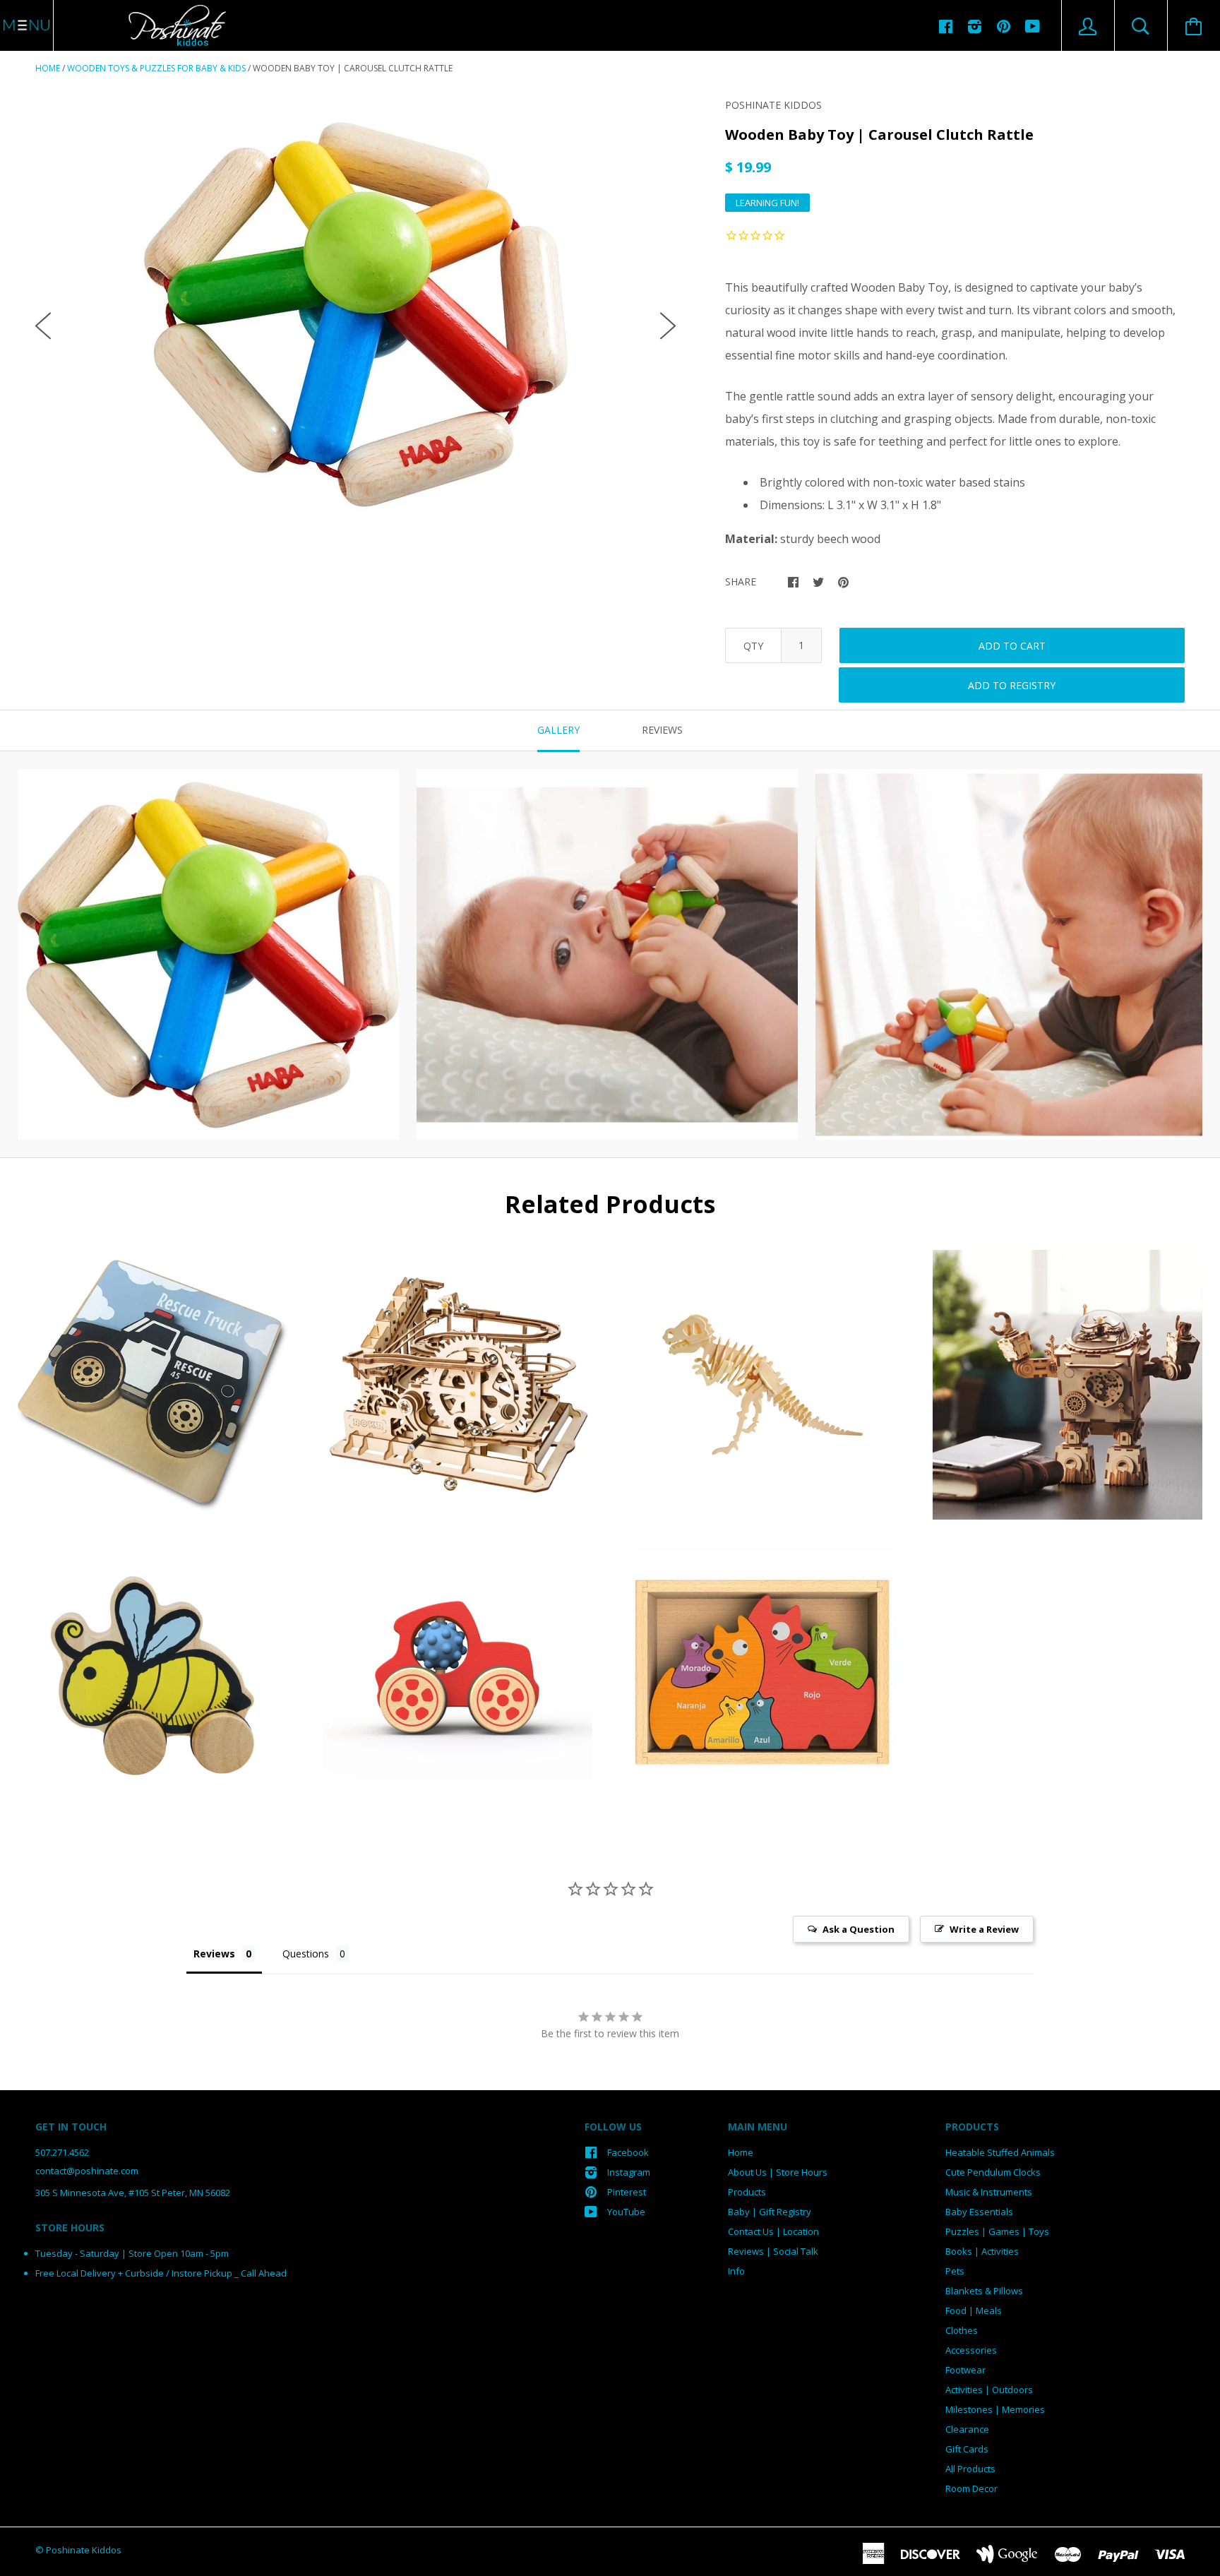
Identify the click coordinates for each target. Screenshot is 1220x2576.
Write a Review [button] (984, 1929)
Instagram (629, 2172)
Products (747, 2192)
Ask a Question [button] (859, 1929)
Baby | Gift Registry (770, 2212)
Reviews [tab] (662, 730)
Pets (955, 2271)
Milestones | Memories (995, 2409)
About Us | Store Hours (778, 2172)
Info (736, 2271)
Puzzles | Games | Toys (997, 2231)
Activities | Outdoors (989, 2390)
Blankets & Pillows (984, 2291)
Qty (753, 646)
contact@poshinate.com (87, 2171)
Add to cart (1012, 646)
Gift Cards (967, 2449)
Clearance (967, 2429)
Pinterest (627, 2192)
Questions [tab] (306, 1954)
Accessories (971, 2350)
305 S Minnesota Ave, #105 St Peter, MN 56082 (133, 2193)
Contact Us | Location (773, 2231)
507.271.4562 (62, 2152)
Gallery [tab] (558, 730)
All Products (970, 2469)
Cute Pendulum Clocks (993, 2172)
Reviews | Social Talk (773, 2251)
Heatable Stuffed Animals (1000, 2152)
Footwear (965, 2370)
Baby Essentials (979, 2212)
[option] (355, 314)
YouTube (626, 2212)
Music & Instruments (989, 2192)
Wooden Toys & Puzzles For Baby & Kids (156, 68)
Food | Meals (974, 2310)
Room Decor (971, 2488)
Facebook (628, 2152)
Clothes (962, 2330)
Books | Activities (982, 2251)
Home (48, 68)
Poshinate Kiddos (773, 105)
